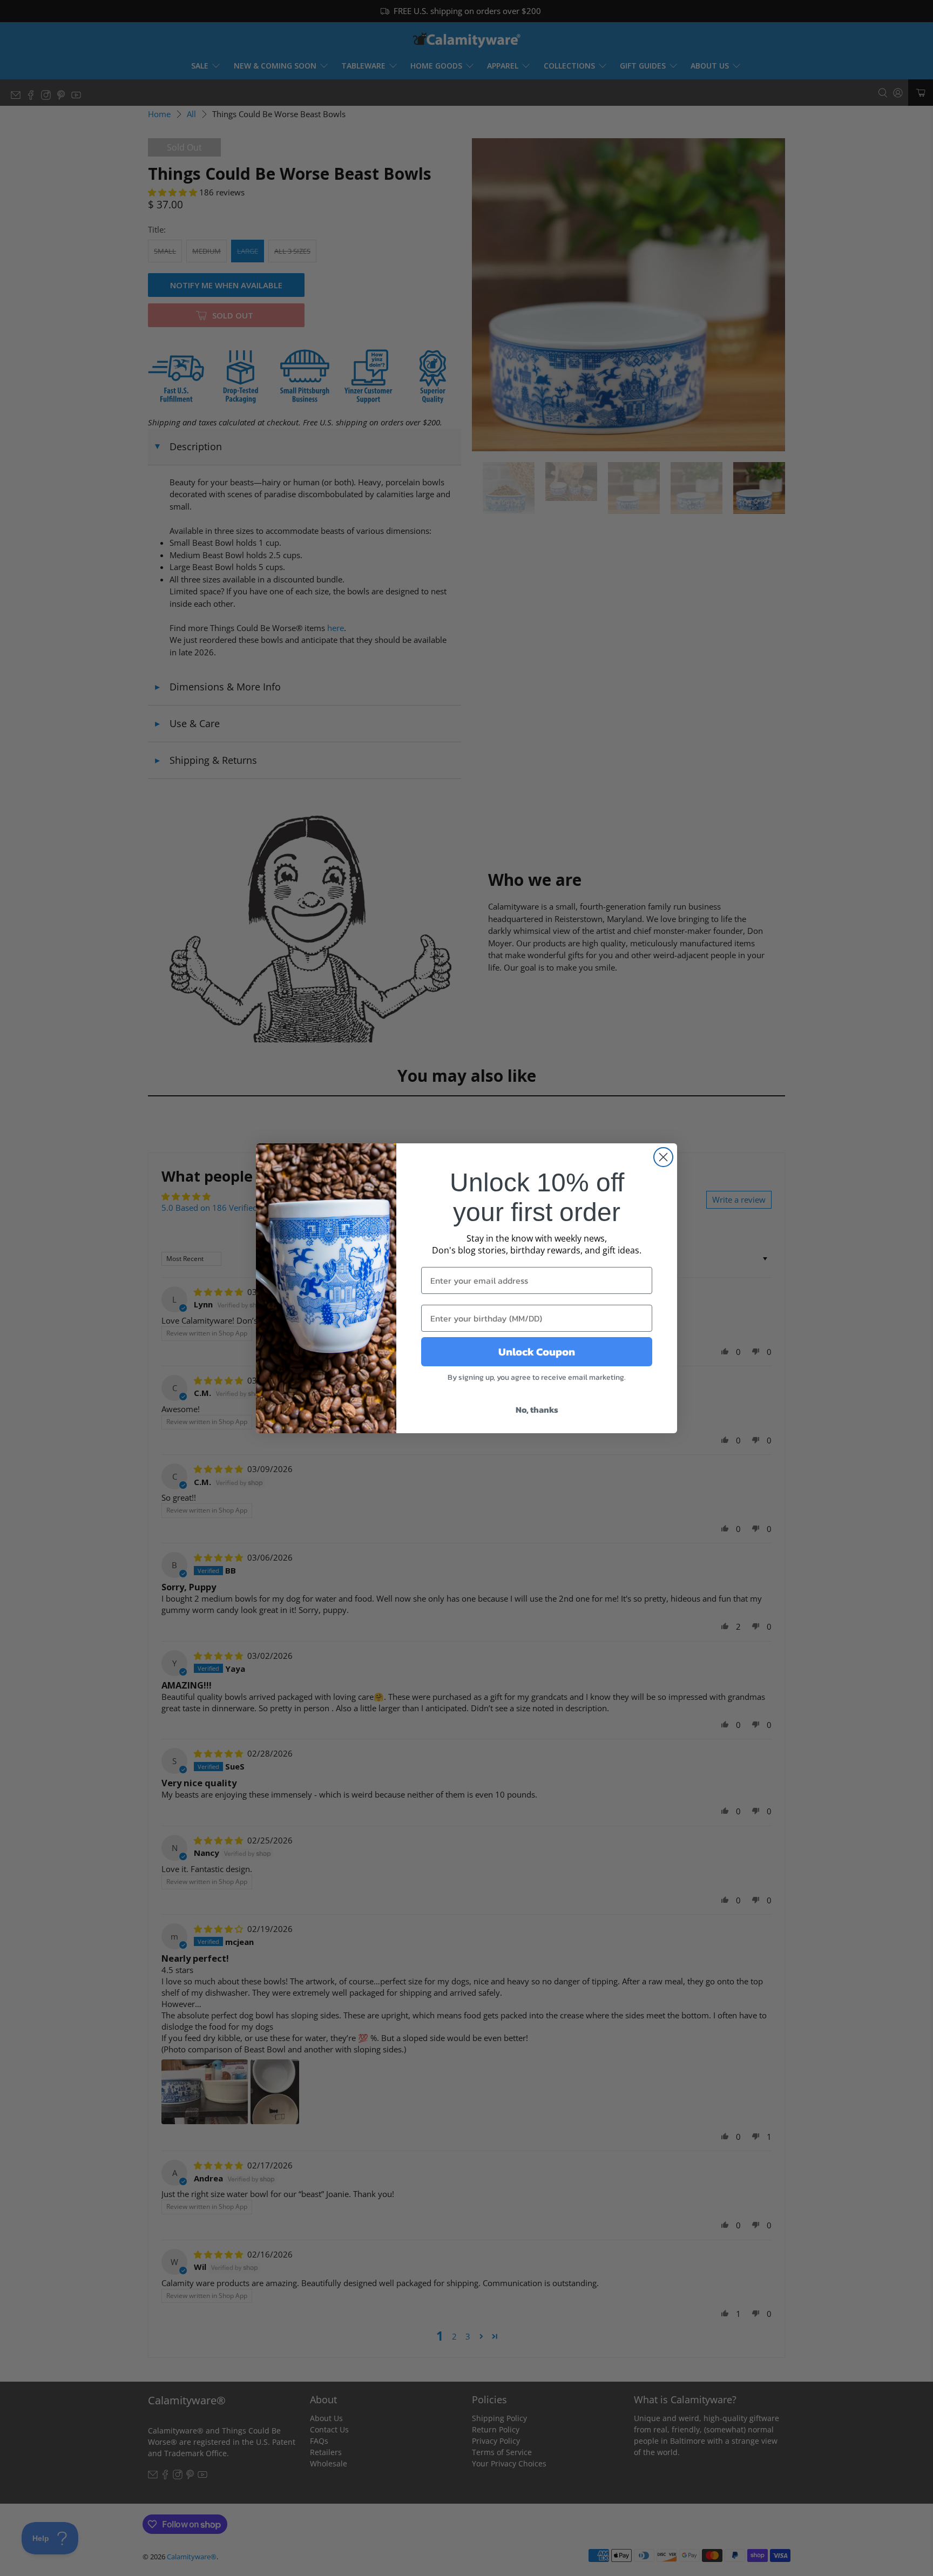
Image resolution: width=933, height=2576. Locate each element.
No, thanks (537, 1409)
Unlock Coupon (537, 1352)
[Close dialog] (663, 1157)
